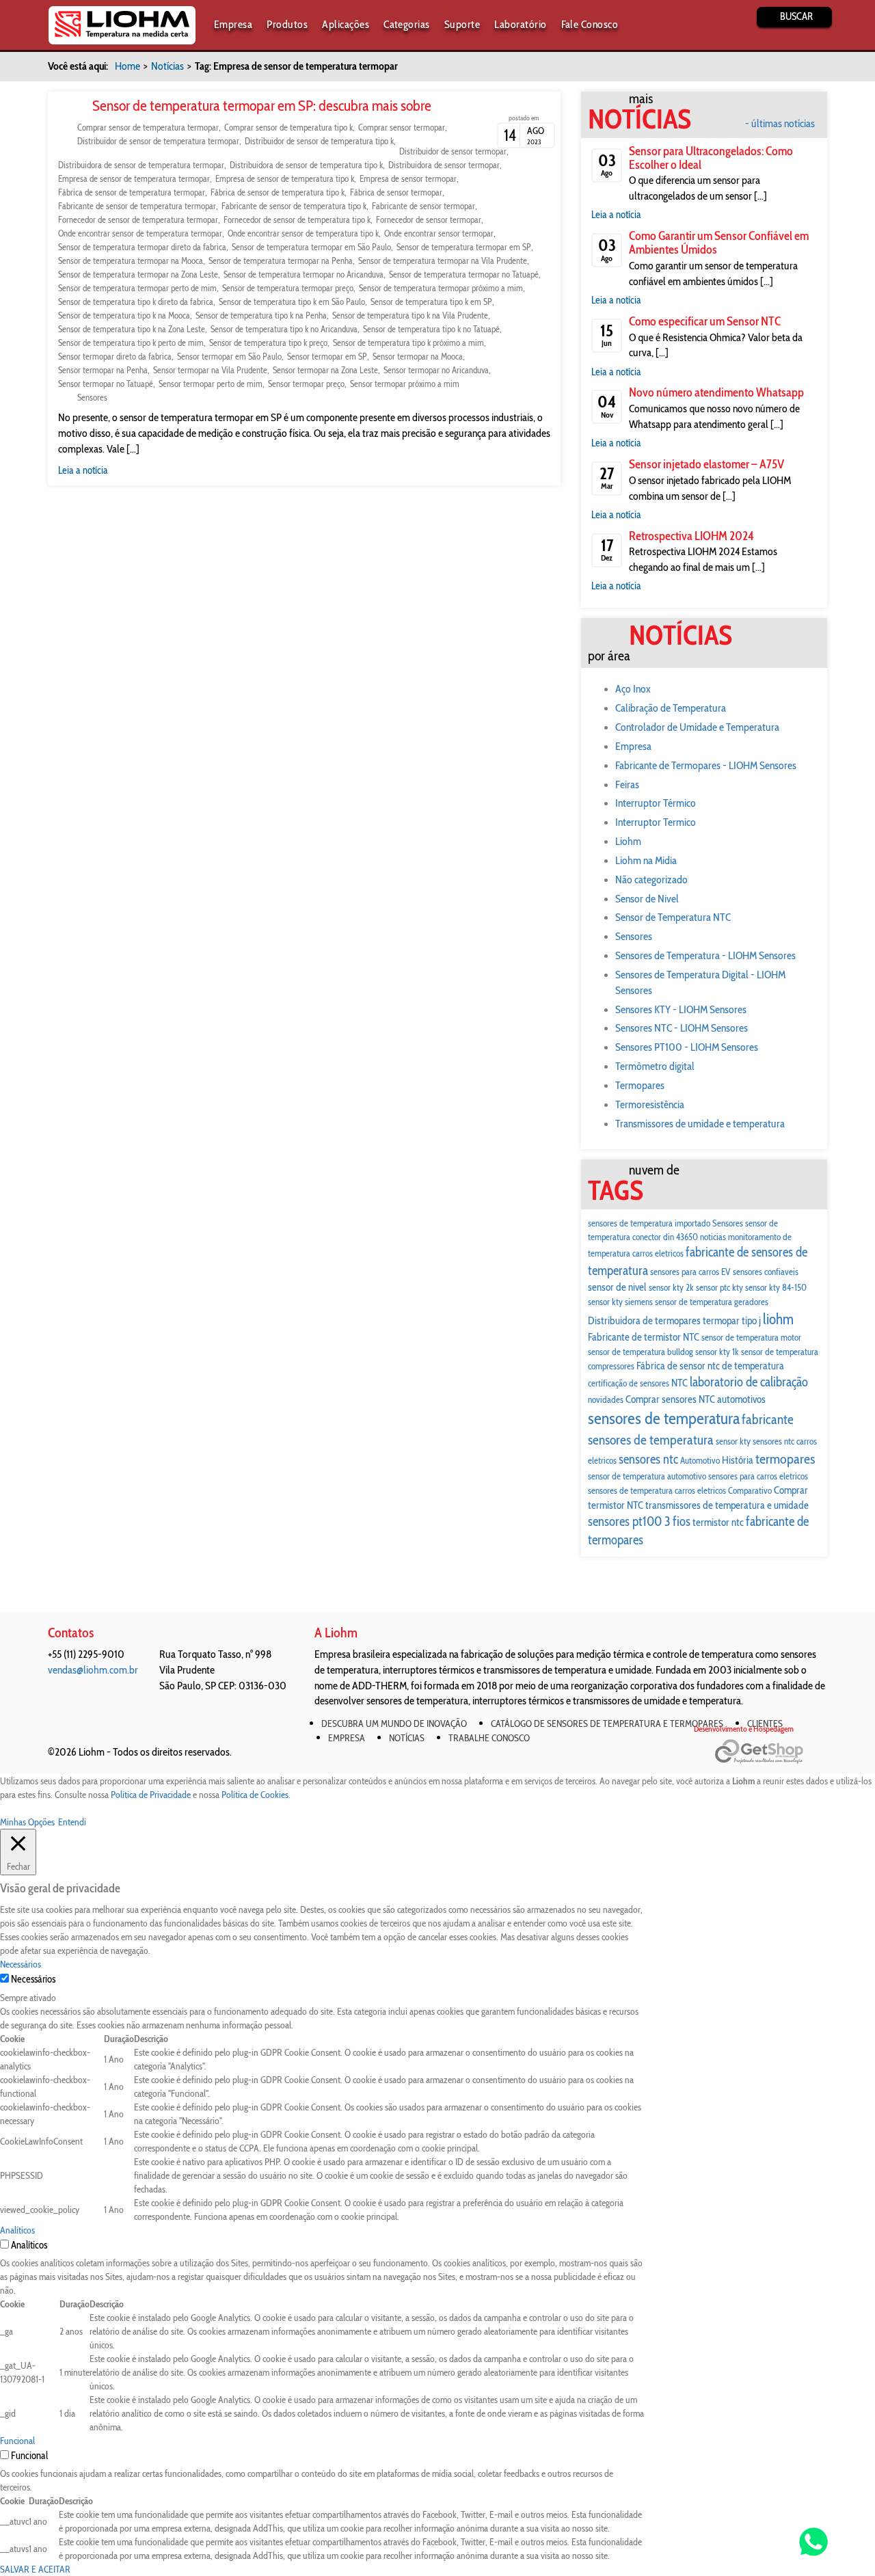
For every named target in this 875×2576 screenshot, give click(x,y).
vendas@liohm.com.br (93, 1670)
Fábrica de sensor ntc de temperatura (710, 1366)
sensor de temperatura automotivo (647, 1476)
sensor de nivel (617, 1287)
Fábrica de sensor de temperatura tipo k (278, 192)
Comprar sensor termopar (402, 127)
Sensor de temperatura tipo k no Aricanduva (284, 329)
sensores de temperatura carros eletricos (657, 1490)
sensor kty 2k (671, 1287)
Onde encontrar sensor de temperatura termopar (140, 233)
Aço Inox (633, 689)
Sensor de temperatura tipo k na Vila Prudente (410, 315)
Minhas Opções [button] (27, 1822)
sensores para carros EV (690, 1272)
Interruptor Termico (656, 822)
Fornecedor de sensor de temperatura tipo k (297, 219)
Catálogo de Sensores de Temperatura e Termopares (607, 1723)
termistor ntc (718, 1522)
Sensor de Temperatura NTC (673, 917)
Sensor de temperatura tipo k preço (268, 343)
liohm (778, 1319)
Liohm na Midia (646, 860)
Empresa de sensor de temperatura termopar (134, 178)
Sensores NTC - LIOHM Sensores (682, 1028)
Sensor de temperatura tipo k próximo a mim (408, 343)
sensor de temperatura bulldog (641, 1352)
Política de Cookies (255, 1795)
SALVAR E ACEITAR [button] (35, 2569)
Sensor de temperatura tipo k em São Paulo (292, 301)
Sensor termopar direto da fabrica (115, 356)
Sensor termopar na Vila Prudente (210, 370)
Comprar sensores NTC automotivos (696, 1399)
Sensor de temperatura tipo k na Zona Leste (132, 329)
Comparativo (750, 1490)
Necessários (33, 1979)
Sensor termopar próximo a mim (405, 384)
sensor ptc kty (719, 1287)
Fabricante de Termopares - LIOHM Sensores (706, 765)
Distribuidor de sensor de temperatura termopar (158, 141)
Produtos (287, 24)
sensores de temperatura (664, 1418)
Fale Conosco (590, 24)
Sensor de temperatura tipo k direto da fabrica (136, 301)
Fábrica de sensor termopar (396, 192)
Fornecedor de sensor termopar (429, 219)
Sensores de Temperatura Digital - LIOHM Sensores (700, 982)
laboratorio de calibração (749, 1382)
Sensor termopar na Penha (103, 370)
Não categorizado (651, 880)
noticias (713, 1237)
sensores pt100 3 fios (639, 1521)
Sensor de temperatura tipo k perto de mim (131, 343)
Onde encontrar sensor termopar (439, 233)
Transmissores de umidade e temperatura (700, 1124)
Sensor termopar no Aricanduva (436, 370)
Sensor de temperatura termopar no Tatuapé (464, 274)
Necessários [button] (21, 1964)
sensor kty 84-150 (776, 1287)
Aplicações (346, 24)
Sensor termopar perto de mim (211, 384)
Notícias (167, 66)
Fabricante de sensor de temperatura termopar (137, 206)
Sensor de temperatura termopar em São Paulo (311, 247)
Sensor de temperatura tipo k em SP (431, 301)
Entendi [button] (72, 1822)
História (738, 1460)
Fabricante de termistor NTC (644, 1337)
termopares (785, 1459)
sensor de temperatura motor (751, 1337)
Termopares (640, 1085)
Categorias (407, 24)
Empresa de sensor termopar (408, 178)
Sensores (92, 397)
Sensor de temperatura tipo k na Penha (261, 315)
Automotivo (700, 1460)
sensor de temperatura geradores (712, 1302)
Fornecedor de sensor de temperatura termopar (138, 219)
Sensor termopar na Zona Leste (325, 370)
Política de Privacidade (151, 1795)
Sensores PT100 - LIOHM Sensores (687, 1047)
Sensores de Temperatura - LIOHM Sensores (705, 955)
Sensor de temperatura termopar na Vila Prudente (443, 260)
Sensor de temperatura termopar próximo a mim (441, 288)
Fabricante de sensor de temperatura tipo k (294, 206)
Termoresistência (650, 1104)
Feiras (627, 784)
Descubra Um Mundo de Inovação (394, 1723)
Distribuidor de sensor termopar (453, 151)
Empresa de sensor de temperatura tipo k (285, 178)
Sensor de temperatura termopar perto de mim (137, 288)
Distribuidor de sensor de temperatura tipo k (319, 141)
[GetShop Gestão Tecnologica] (771, 1752)
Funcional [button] (17, 2441)
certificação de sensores (629, 1383)
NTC (679, 1383)
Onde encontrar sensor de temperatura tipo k (303, 233)
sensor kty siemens (620, 1302)
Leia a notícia (83, 470)
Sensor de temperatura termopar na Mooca (131, 260)
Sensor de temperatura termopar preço (288, 288)
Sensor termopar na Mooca (418, 356)
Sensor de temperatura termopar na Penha (281, 260)
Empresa (233, 24)
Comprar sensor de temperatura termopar (148, 127)
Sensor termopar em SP (327, 356)
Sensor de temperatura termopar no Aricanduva (304, 274)
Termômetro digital (655, 1066)
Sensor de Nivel (647, 899)
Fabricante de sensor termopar (423, 206)
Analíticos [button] (17, 2230)
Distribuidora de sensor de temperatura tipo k (306, 165)
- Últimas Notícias (780, 124)
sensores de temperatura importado (649, 1223)
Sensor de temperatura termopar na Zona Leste (138, 274)
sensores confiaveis (766, 1272)
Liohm (628, 841)
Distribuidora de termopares (644, 1320)
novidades (606, 1399)
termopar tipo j (732, 1320)
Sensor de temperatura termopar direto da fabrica (142, 247)
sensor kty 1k (717, 1352)
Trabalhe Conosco (489, 1738)
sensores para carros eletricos (758, 1476)
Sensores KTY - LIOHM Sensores (681, 1009)
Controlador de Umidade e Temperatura (697, 727)
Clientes (765, 1723)
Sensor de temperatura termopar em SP (464, 247)
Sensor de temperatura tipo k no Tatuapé (431, 329)
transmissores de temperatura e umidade (727, 1505)
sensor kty (733, 1441)
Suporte (462, 24)
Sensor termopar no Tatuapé (106, 384)
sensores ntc (648, 1459)
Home (127, 66)
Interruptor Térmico (656, 803)
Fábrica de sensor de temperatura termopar (132, 192)
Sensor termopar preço (306, 384)
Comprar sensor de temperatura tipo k (288, 127)
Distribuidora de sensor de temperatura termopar (141, 165)
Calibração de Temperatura (671, 708)
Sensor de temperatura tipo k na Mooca (124, 315)
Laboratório (520, 24)
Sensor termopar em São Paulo (229, 356)
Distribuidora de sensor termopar (444, 165)
